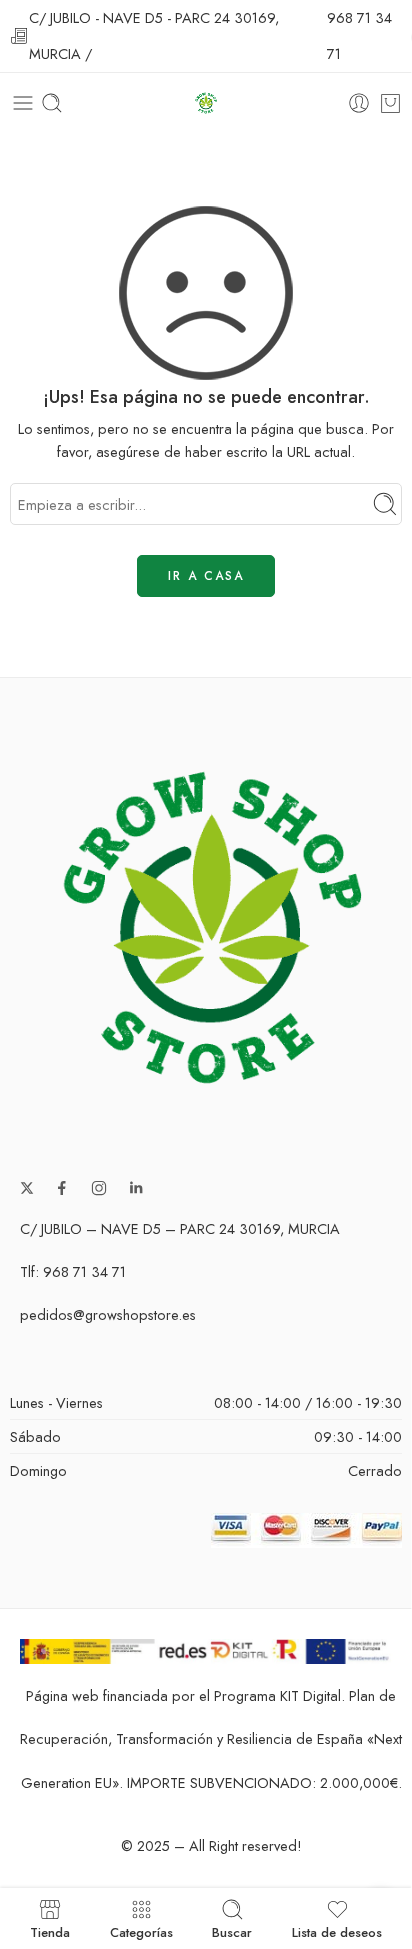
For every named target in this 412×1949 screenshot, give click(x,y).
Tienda (50, 1931)
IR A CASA (206, 576)
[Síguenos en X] (27, 1188)
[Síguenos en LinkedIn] (136, 1188)
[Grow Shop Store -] (205, 103)
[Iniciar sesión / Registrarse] (359, 103)
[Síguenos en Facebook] (62, 1188)
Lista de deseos (337, 1931)
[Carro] (390, 103)
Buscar (232, 1931)
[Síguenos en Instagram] (99, 1188)
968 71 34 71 (359, 35)
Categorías (141, 1931)
